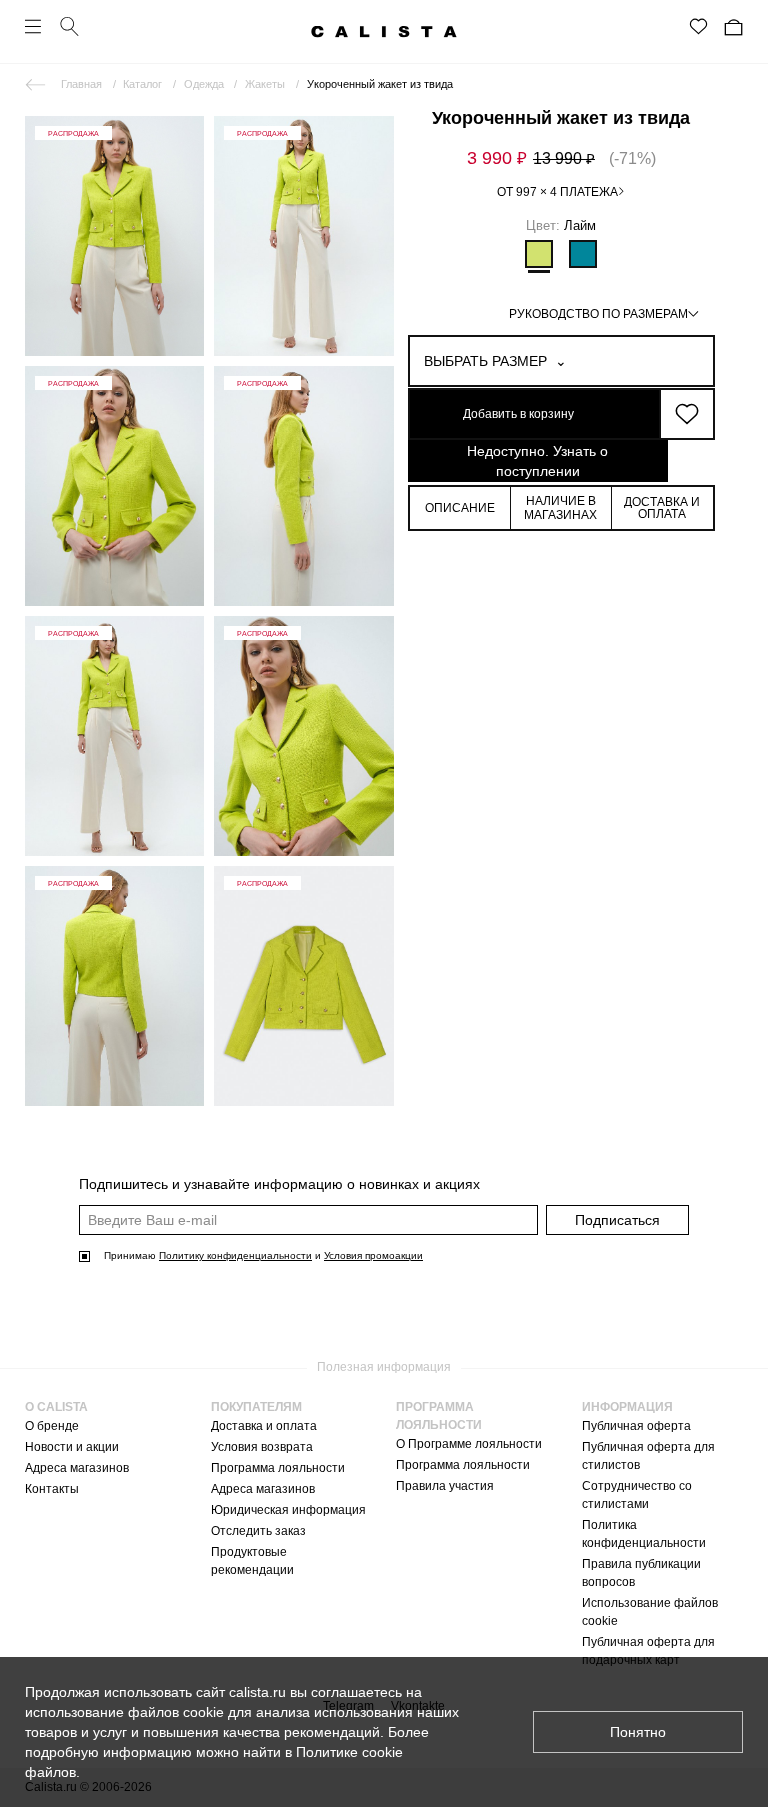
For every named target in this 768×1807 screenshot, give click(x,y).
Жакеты (265, 84)
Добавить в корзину (518, 414)
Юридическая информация (288, 1510)
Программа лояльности (278, 1468)
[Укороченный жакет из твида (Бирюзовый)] (583, 254)
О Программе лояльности (469, 1444)
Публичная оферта (636, 1426)
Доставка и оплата (264, 1426)
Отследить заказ (258, 1531)
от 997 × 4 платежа (557, 192)
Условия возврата (262, 1447)
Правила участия (445, 1486)
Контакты (52, 1489)
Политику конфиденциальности (235, 1255)
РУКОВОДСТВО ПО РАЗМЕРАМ (598, 314)
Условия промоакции (373, 1255)
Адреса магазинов (77, 1468)
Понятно (638, 1732)
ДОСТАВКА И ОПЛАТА (662, 508)
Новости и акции (72, 1447)
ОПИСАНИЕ (460, 508)
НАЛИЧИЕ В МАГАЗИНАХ (560, 508)
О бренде (52, 1426)
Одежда (204, 84)
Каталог (142, 84)
